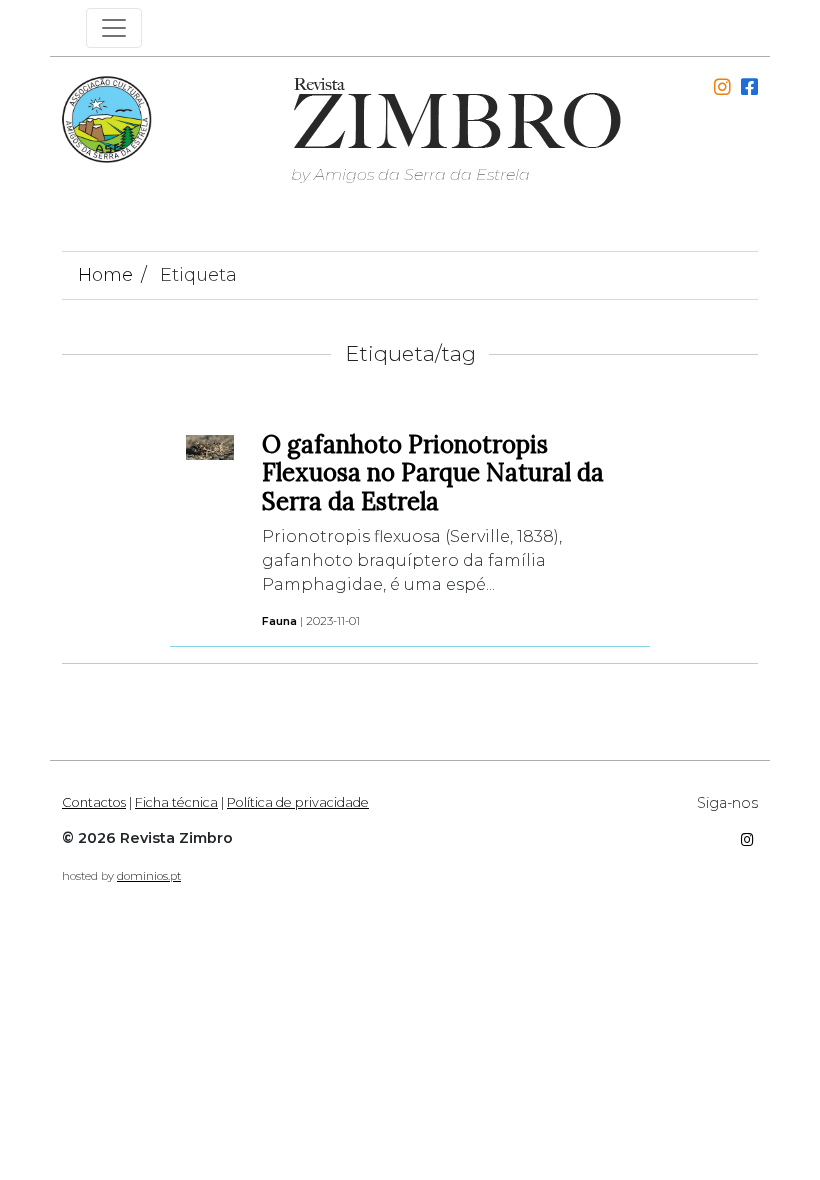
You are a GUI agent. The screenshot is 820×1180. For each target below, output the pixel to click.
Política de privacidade (298, 802)
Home (105, 275)
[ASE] (107, 117)
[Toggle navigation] (114, 28)
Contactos (94, 802)
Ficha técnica (176, 802)
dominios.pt (149, 876)
